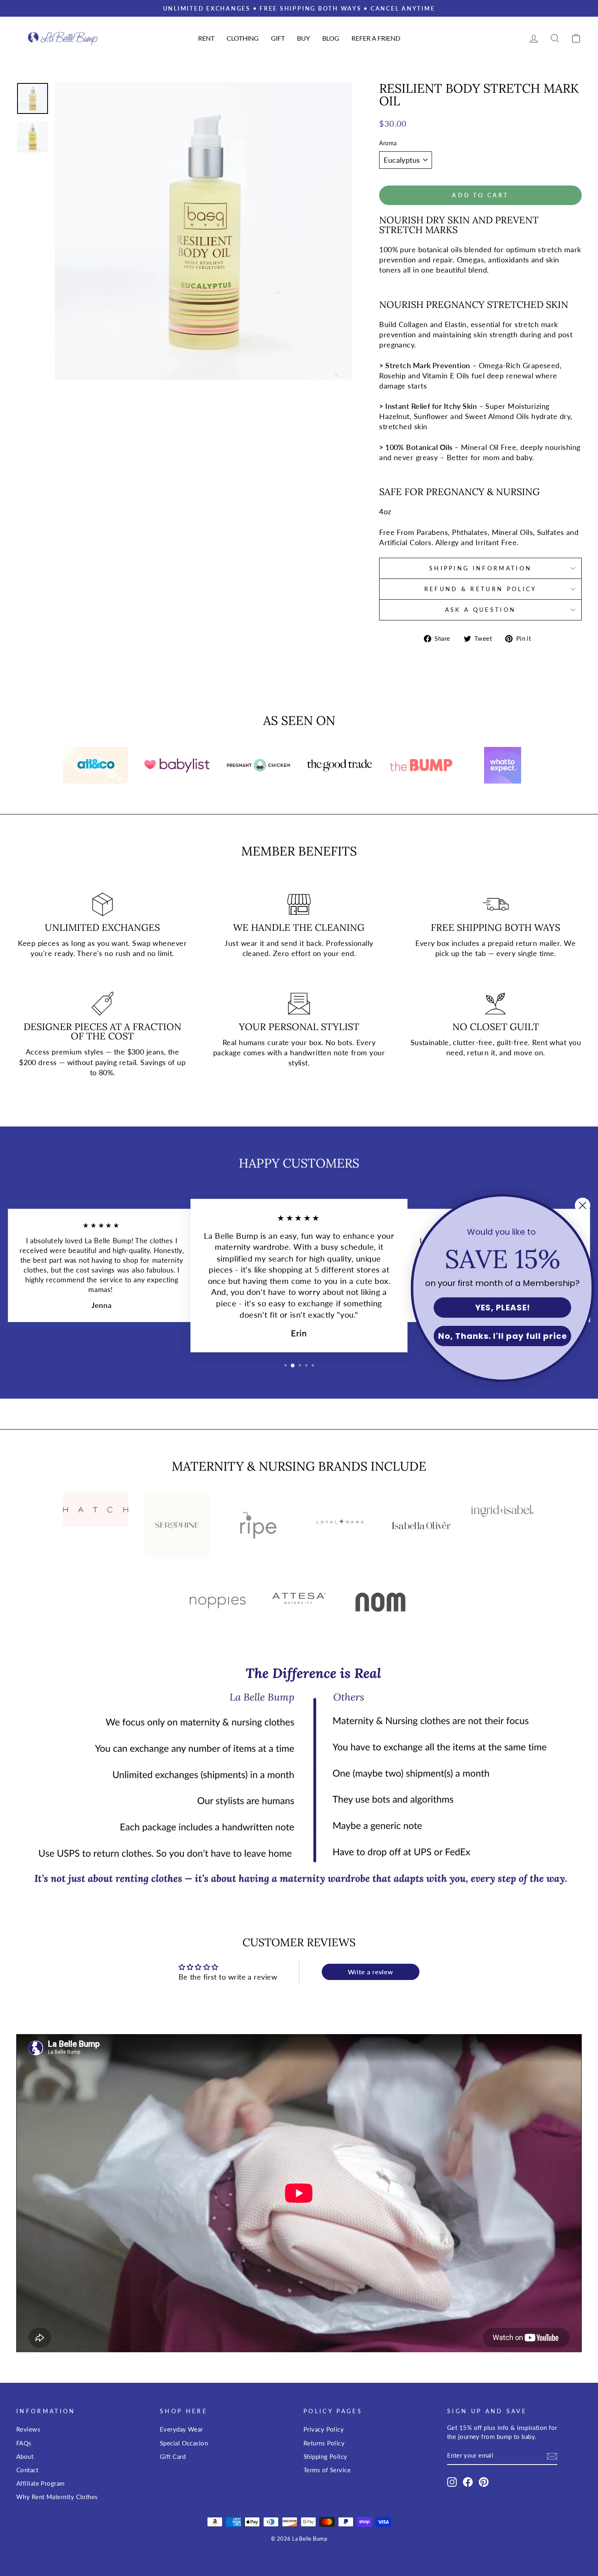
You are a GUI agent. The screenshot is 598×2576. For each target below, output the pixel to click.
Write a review (371, 1972)
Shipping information (480, 568)
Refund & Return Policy (481, 589)
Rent (206, 38)
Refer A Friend (376, 38)
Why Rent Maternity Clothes (57, 2497)
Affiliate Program (40, 2483)
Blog (331, 38)
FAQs (24, 2443)
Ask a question (480, 610)
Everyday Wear (181, 2429)
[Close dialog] (583, 1205)
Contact (27, 2470)
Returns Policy (324, 2443)
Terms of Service (327, 2470)
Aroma (388, 143)
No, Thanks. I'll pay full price (503, 1336)
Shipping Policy (325, 2456)
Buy (303, 38)
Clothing (243, 38)
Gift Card (173, 2456)
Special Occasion (184, 2443)
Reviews (28, 2429)
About (25, 2456)
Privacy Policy (324, 2429)
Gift (278, 38)
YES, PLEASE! (503, 1308)
